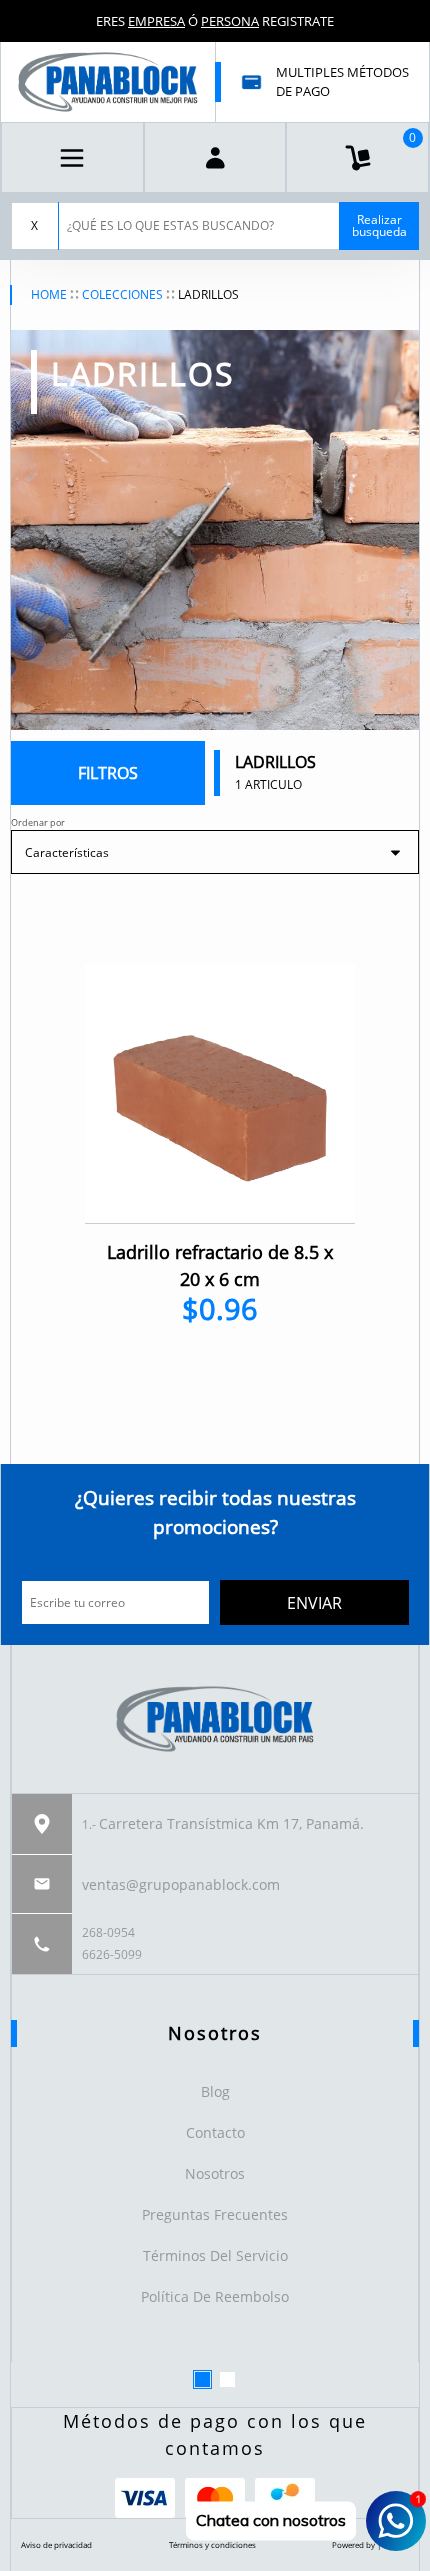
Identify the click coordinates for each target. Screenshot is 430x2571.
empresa (156, 21)
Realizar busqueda (379, 225)
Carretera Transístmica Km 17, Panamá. (231, 1823)
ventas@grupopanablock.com (181, 1884)
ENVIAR (314, 1603)
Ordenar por (38, 822)
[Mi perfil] (215, 157)
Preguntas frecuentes (215, 2214)
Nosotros (215, 2173)
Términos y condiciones (212, 2544)
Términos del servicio (215, 2255)
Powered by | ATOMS (370, 2544)
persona (230, 21)
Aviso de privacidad (56, 2544)
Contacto (215, 2132)
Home (49, 294)
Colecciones (122, 294)
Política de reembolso (215, 2296)
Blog (215, 2091)
